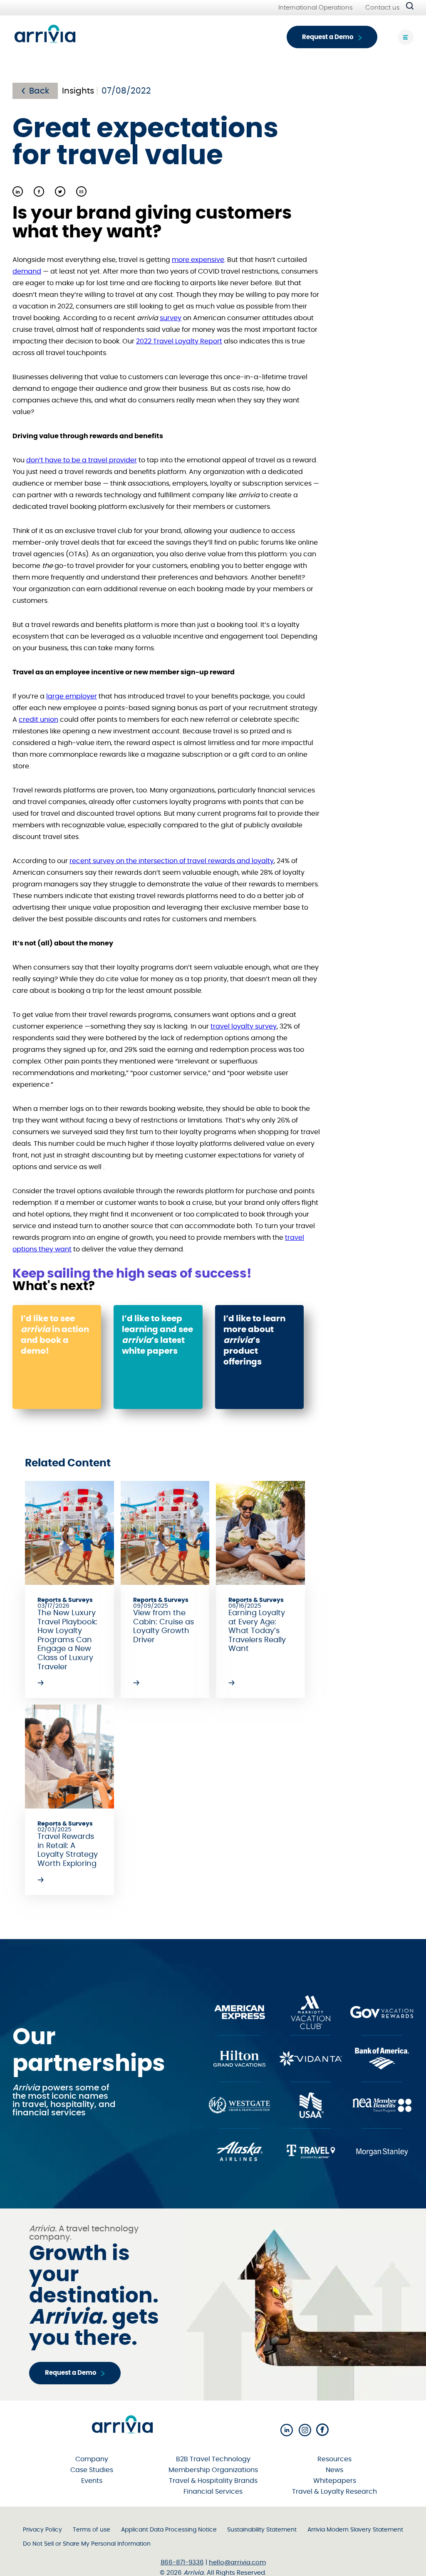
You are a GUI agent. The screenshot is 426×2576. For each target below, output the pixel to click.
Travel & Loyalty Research (334, 2492)
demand (27, 271)
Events (92, 2481)
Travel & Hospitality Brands (213, 2481)
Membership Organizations (213, 2470)
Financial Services (213, 2492)
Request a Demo (328, 37)
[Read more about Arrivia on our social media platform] (287, 2431)
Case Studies (92, 2470)
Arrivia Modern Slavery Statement (355, 2530)
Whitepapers (335, 2481)
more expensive (198, 260)
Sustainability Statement (262, 2530)
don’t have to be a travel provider (82, 460)
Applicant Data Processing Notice (169, 2530)
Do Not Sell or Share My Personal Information (87, 2544)
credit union (38, 720)
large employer (72, 696)
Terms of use (92, 2530)
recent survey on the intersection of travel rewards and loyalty (172, 861)
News (334, 2470)
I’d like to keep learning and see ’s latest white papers (157, 1335)
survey (171, 318)
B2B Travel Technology (213, 2459)
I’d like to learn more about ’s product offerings (254, 1340)
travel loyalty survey (244, 1026)
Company (92, 2459)
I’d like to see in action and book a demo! (55, 1335)
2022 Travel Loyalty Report (179, 341)
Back (39, 91)
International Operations (316, 8)
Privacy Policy (42, 2530)
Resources (334, 2459)
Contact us (383, 8)
